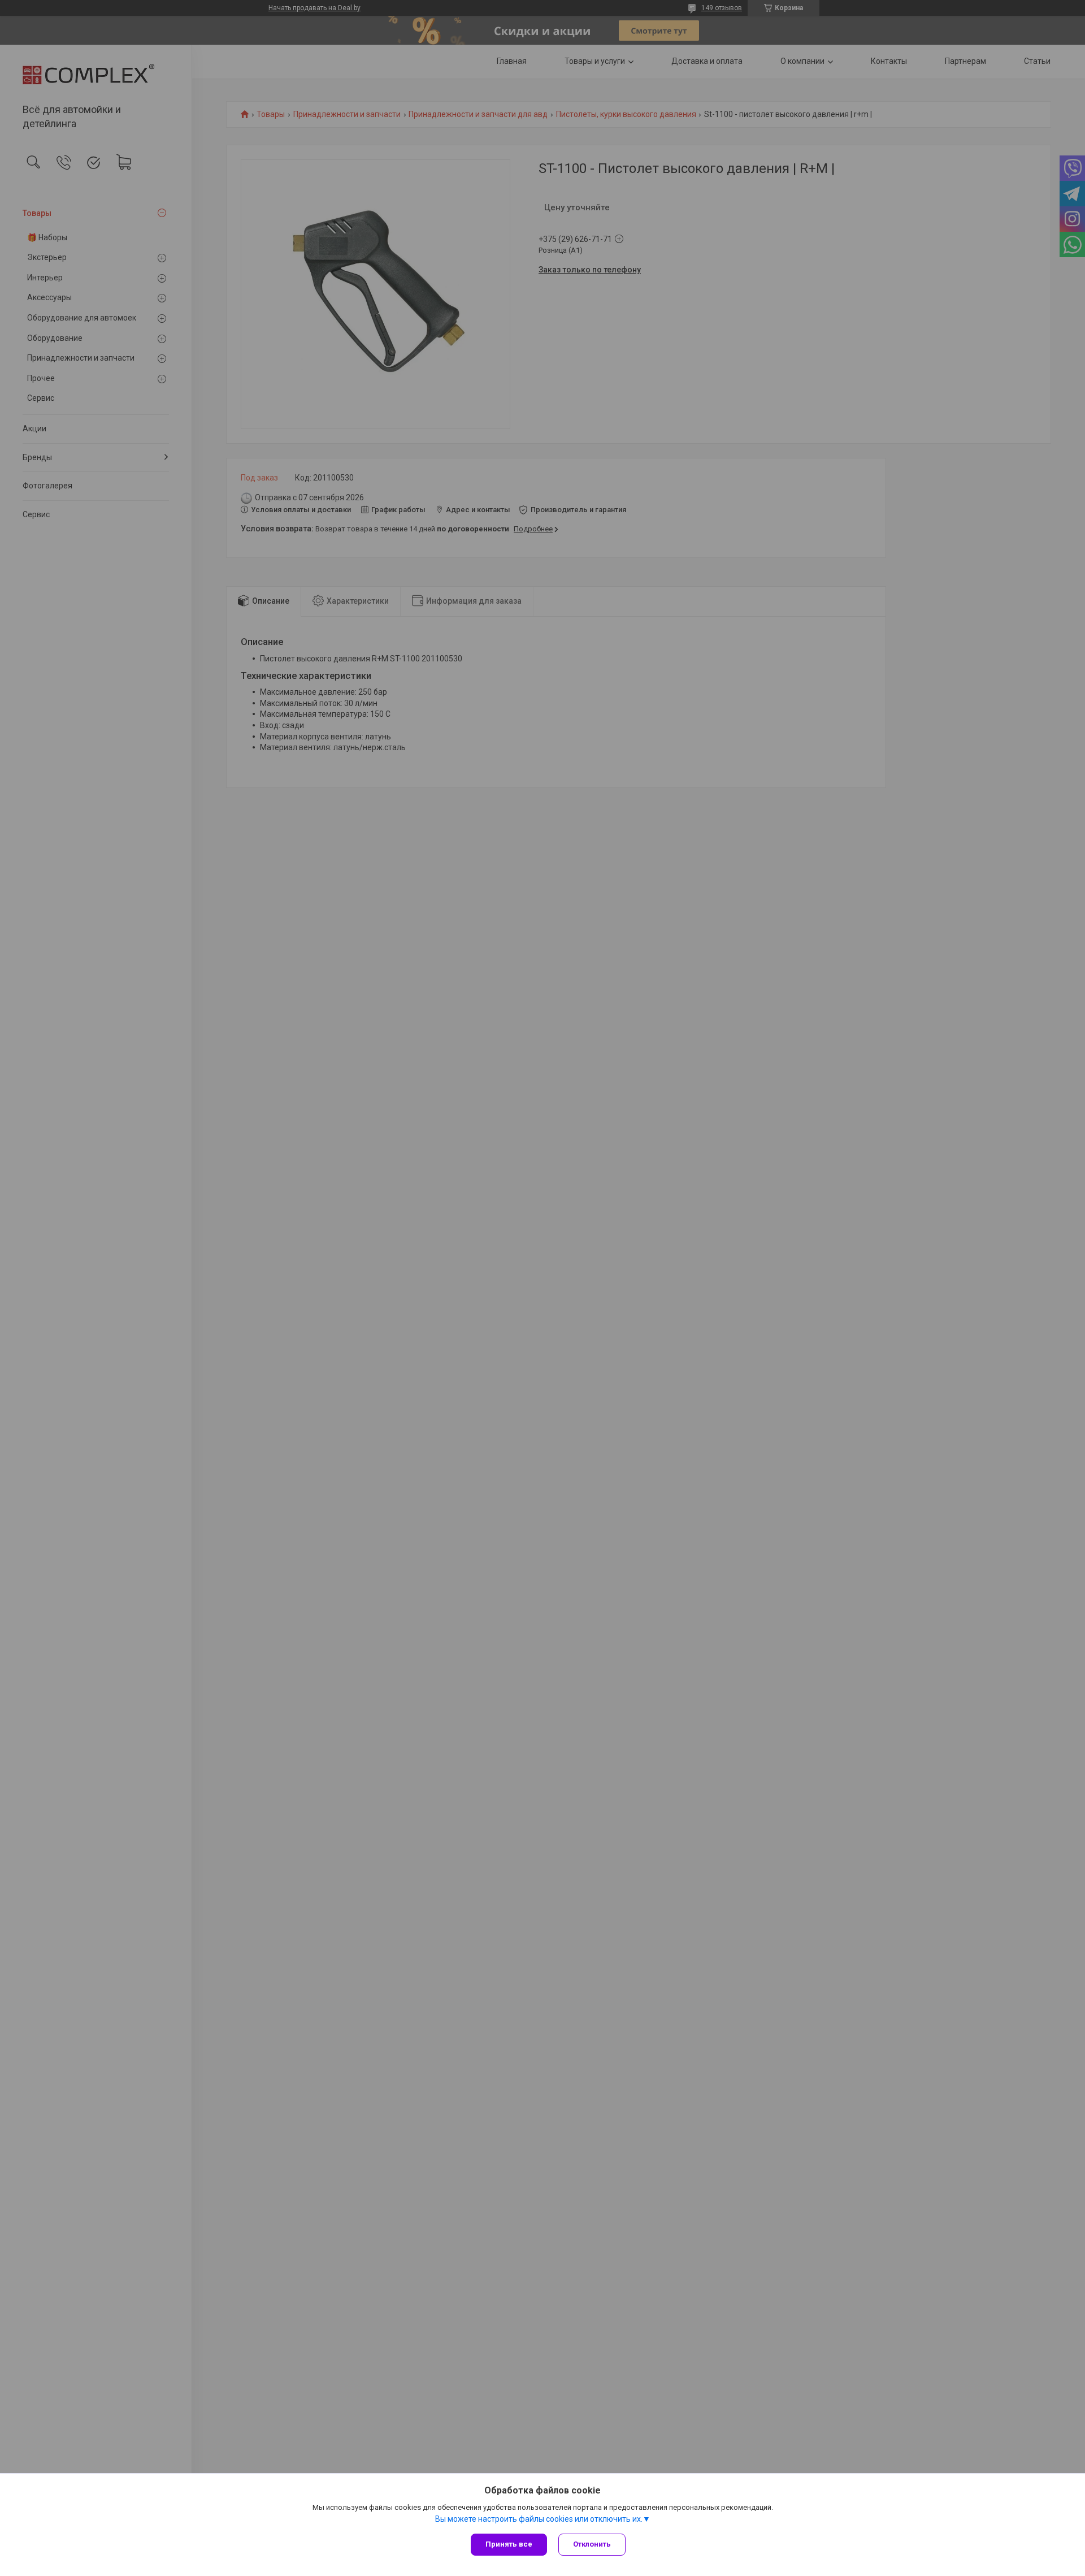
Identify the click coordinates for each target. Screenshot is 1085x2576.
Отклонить (592, 2544)
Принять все (509, 2544)
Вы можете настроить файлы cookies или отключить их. (539, 2519)
